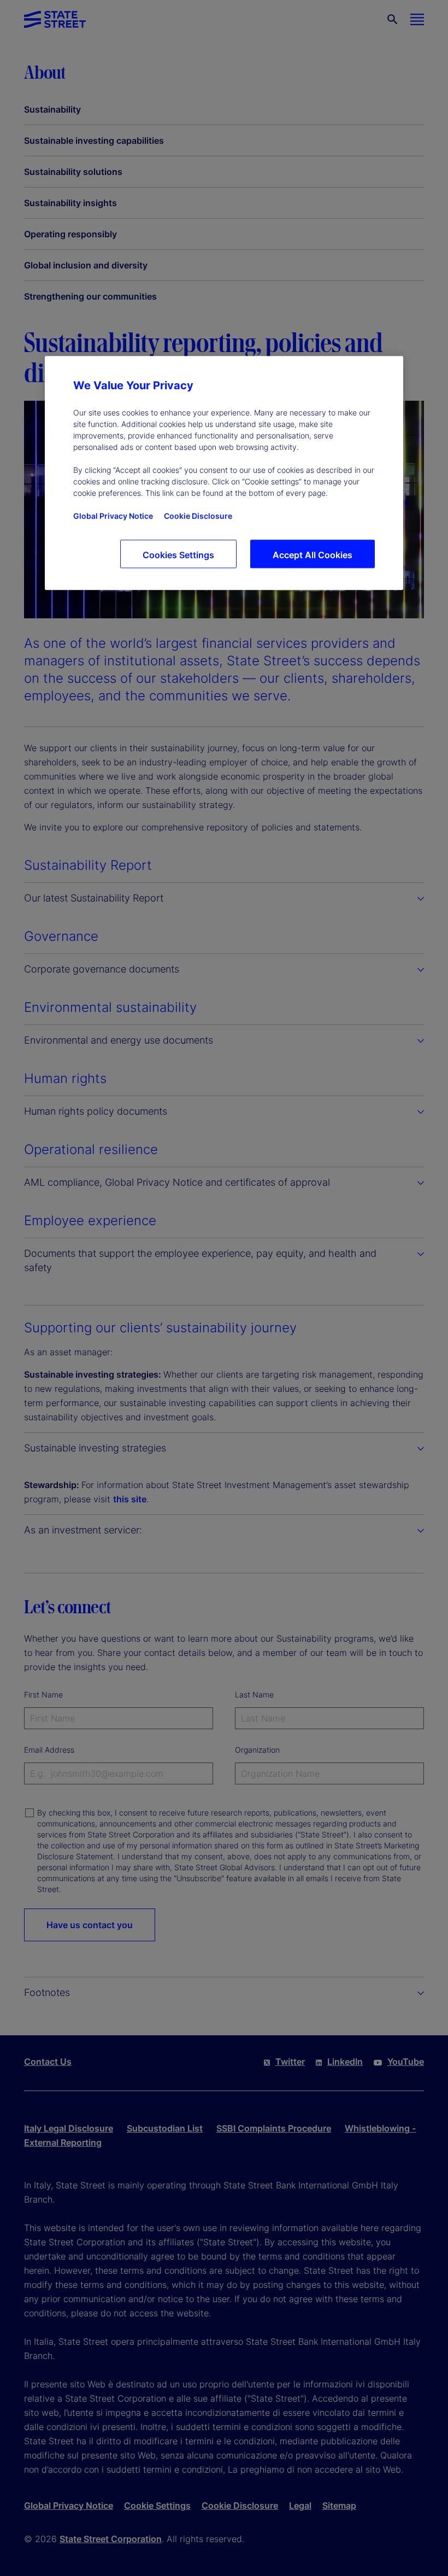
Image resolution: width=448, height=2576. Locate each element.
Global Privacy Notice (113, 516)
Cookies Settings (178, 555)
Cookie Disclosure (198, 516)
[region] (224, 473)
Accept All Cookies (313, 555)
